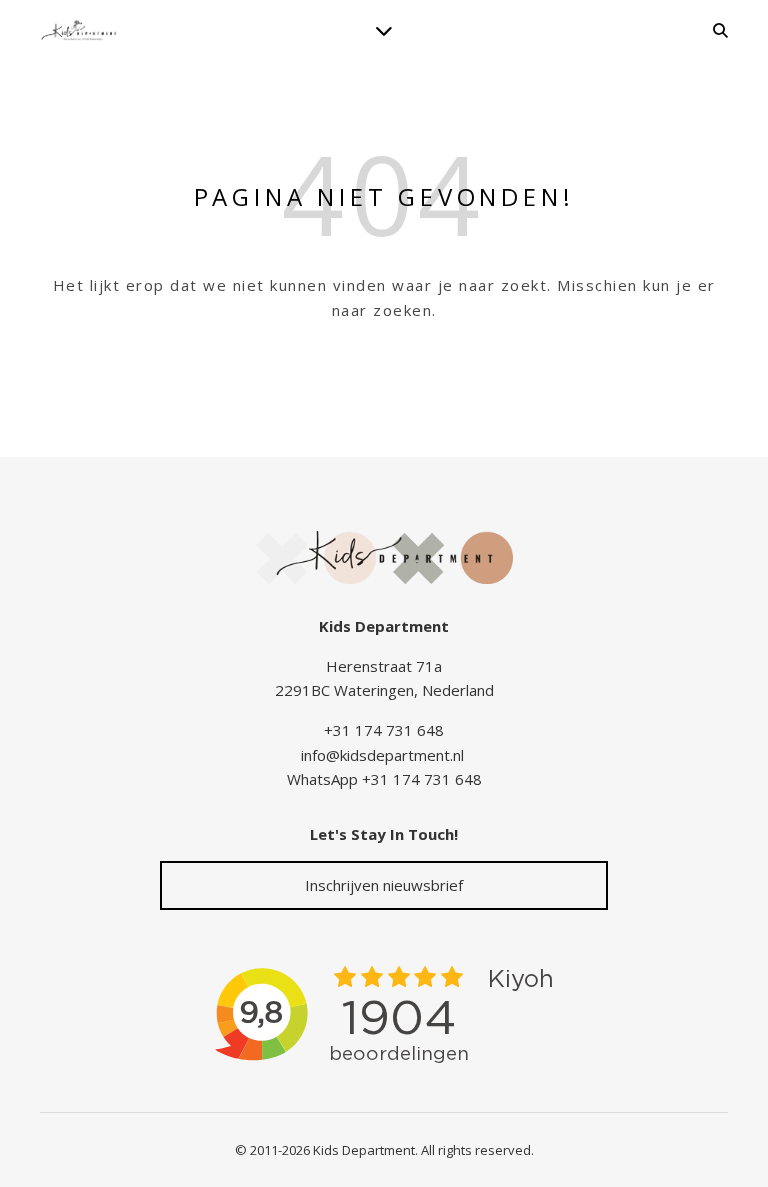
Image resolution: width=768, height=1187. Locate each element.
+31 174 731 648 (384, 730)
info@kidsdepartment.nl (382, 755)
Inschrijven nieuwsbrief (384, 885)
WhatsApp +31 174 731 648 (384, 779)
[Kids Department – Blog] (80, 30)
